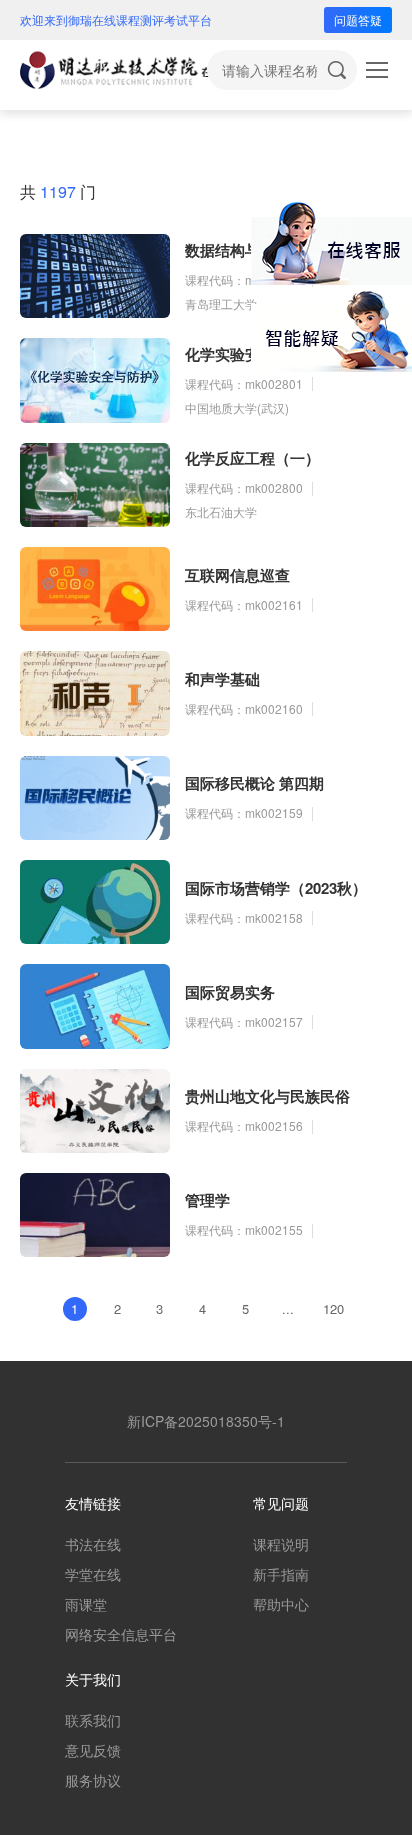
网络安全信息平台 (121, 1634)
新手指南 (281, 1574)
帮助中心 (281, 1604)
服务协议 (93, 1780)
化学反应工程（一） (252, 458)
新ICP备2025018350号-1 (206, 1421)
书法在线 (93, 1544)
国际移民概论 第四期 (254, 783)
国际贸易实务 (230, 992)
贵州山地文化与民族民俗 (267, 1096)
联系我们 (93, 1720)
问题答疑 (358, 19)
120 (333, 1308)
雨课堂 (86, 1604)
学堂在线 (93, 1574)
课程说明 (281, 1544)
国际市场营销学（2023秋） (276, 888)
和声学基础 (222, 679)
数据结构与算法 (237, 250)
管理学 (207, 1200)
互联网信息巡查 (237, 575)
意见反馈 (93, 1750)
